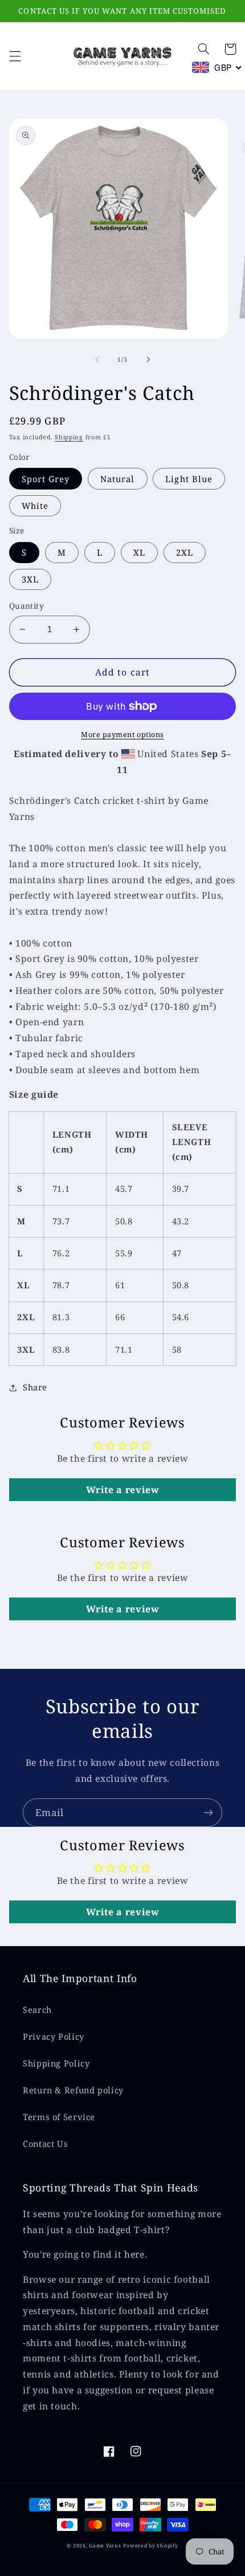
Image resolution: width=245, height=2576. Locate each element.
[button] (15, 56)
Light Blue (189, 479)
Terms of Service (59, 2117)
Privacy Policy (54, 2036)
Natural (117, 479)
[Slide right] (148, 360)
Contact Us (45, 2144)
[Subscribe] (209, 1812)
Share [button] (35, 1387)
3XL (30, 579)
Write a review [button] (123, 1490)
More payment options (122, 735)
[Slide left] (97, 360)
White (35, 506)
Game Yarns (105, 2546)
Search (37, 2009)
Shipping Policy (56, 2063)
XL (139, 552)
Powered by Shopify (150, 2546)
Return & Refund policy (73, 2090)
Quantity (26, 606)
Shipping (69, 437)
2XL (185, 552)
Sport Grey (46, 479)
